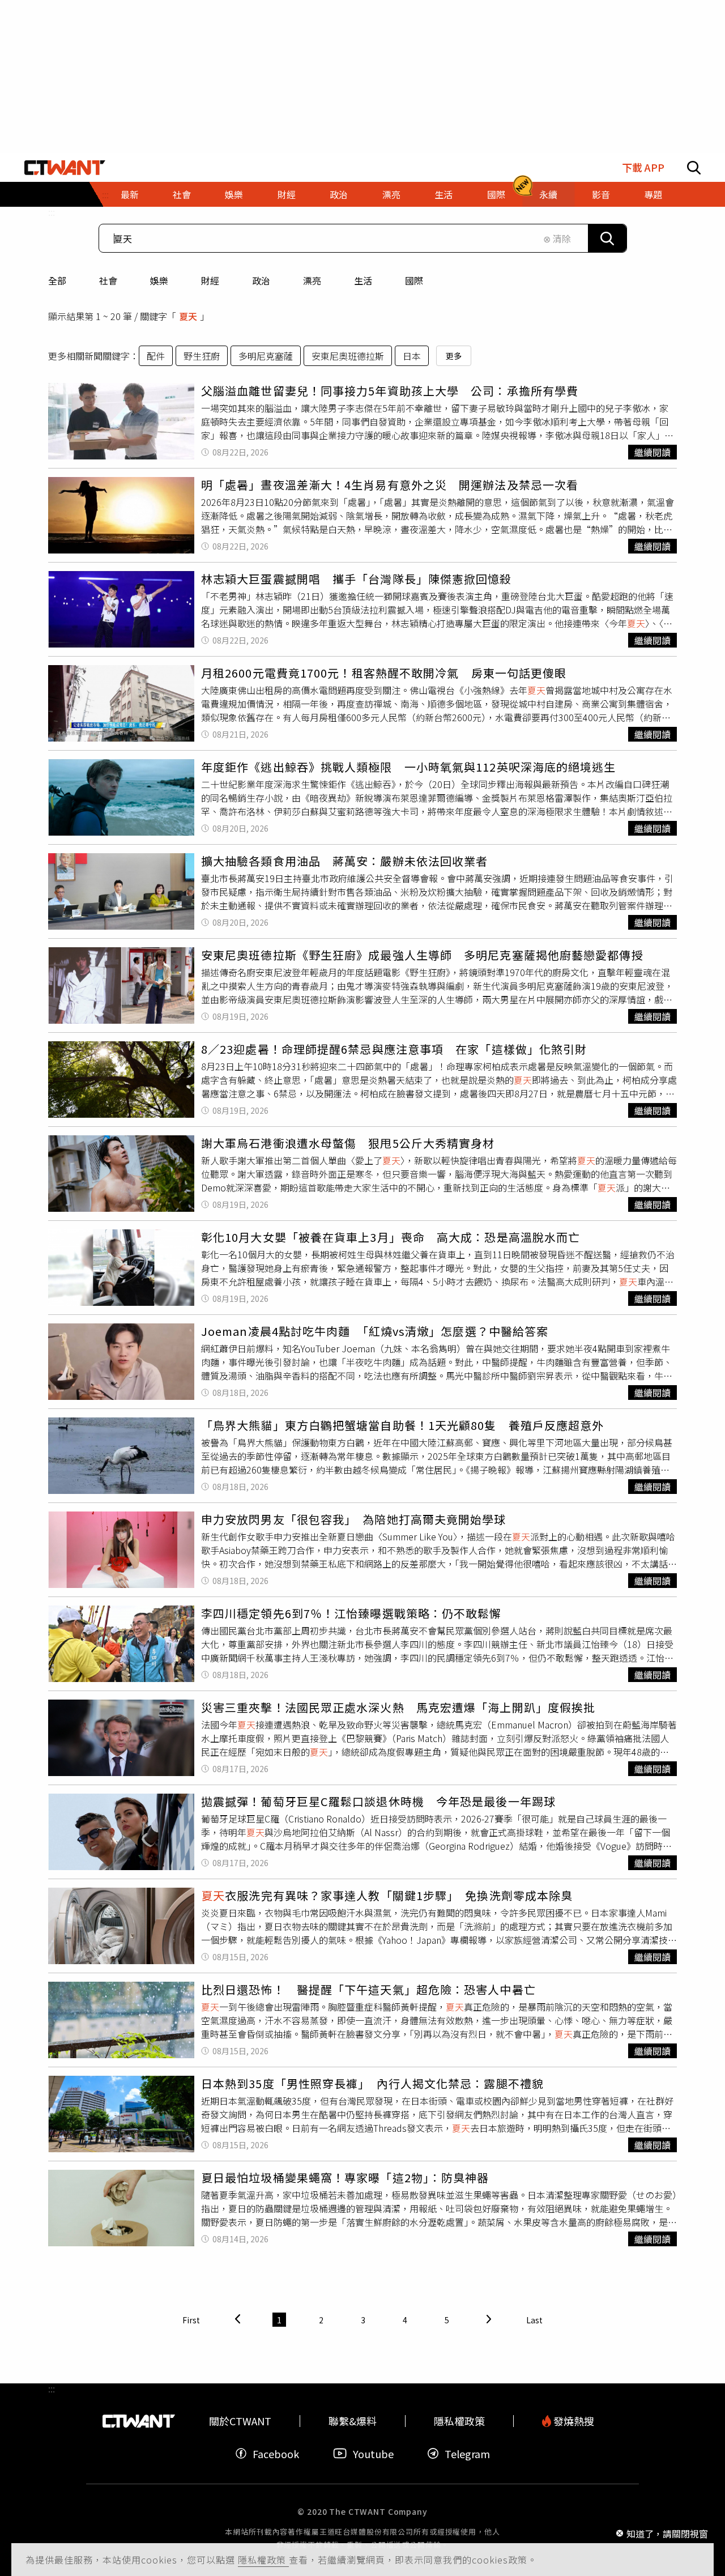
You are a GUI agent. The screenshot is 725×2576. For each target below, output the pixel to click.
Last (534, 2320)
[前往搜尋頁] (694, 168)
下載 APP (643, 167)
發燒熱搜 (573, 2421)
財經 (210, 280)
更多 (454, 356)
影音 (601, 194)
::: (52, 212)
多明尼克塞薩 (266, 356)
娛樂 (159, 280)
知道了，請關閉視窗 (667, 2533)
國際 (414, 280)
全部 (57, 280)
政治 (261, 280)
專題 (653, 194)
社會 (108, 280)
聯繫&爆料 (353, 2421)
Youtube (373, 2453)
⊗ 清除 (557, 239)
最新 (130, 194)
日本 (412, 356)
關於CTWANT (240, 2421)
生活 (363, 280)
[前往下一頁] (489, 2320)
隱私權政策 (263, 2560)
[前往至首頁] (65, 168)
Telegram (467, 2453)
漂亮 (312, 280)
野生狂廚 (202, 356)
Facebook (276, 2453)
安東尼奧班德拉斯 (348, 356)
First (191, 2320)
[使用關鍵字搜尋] (607, 238)
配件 (156, 356)
